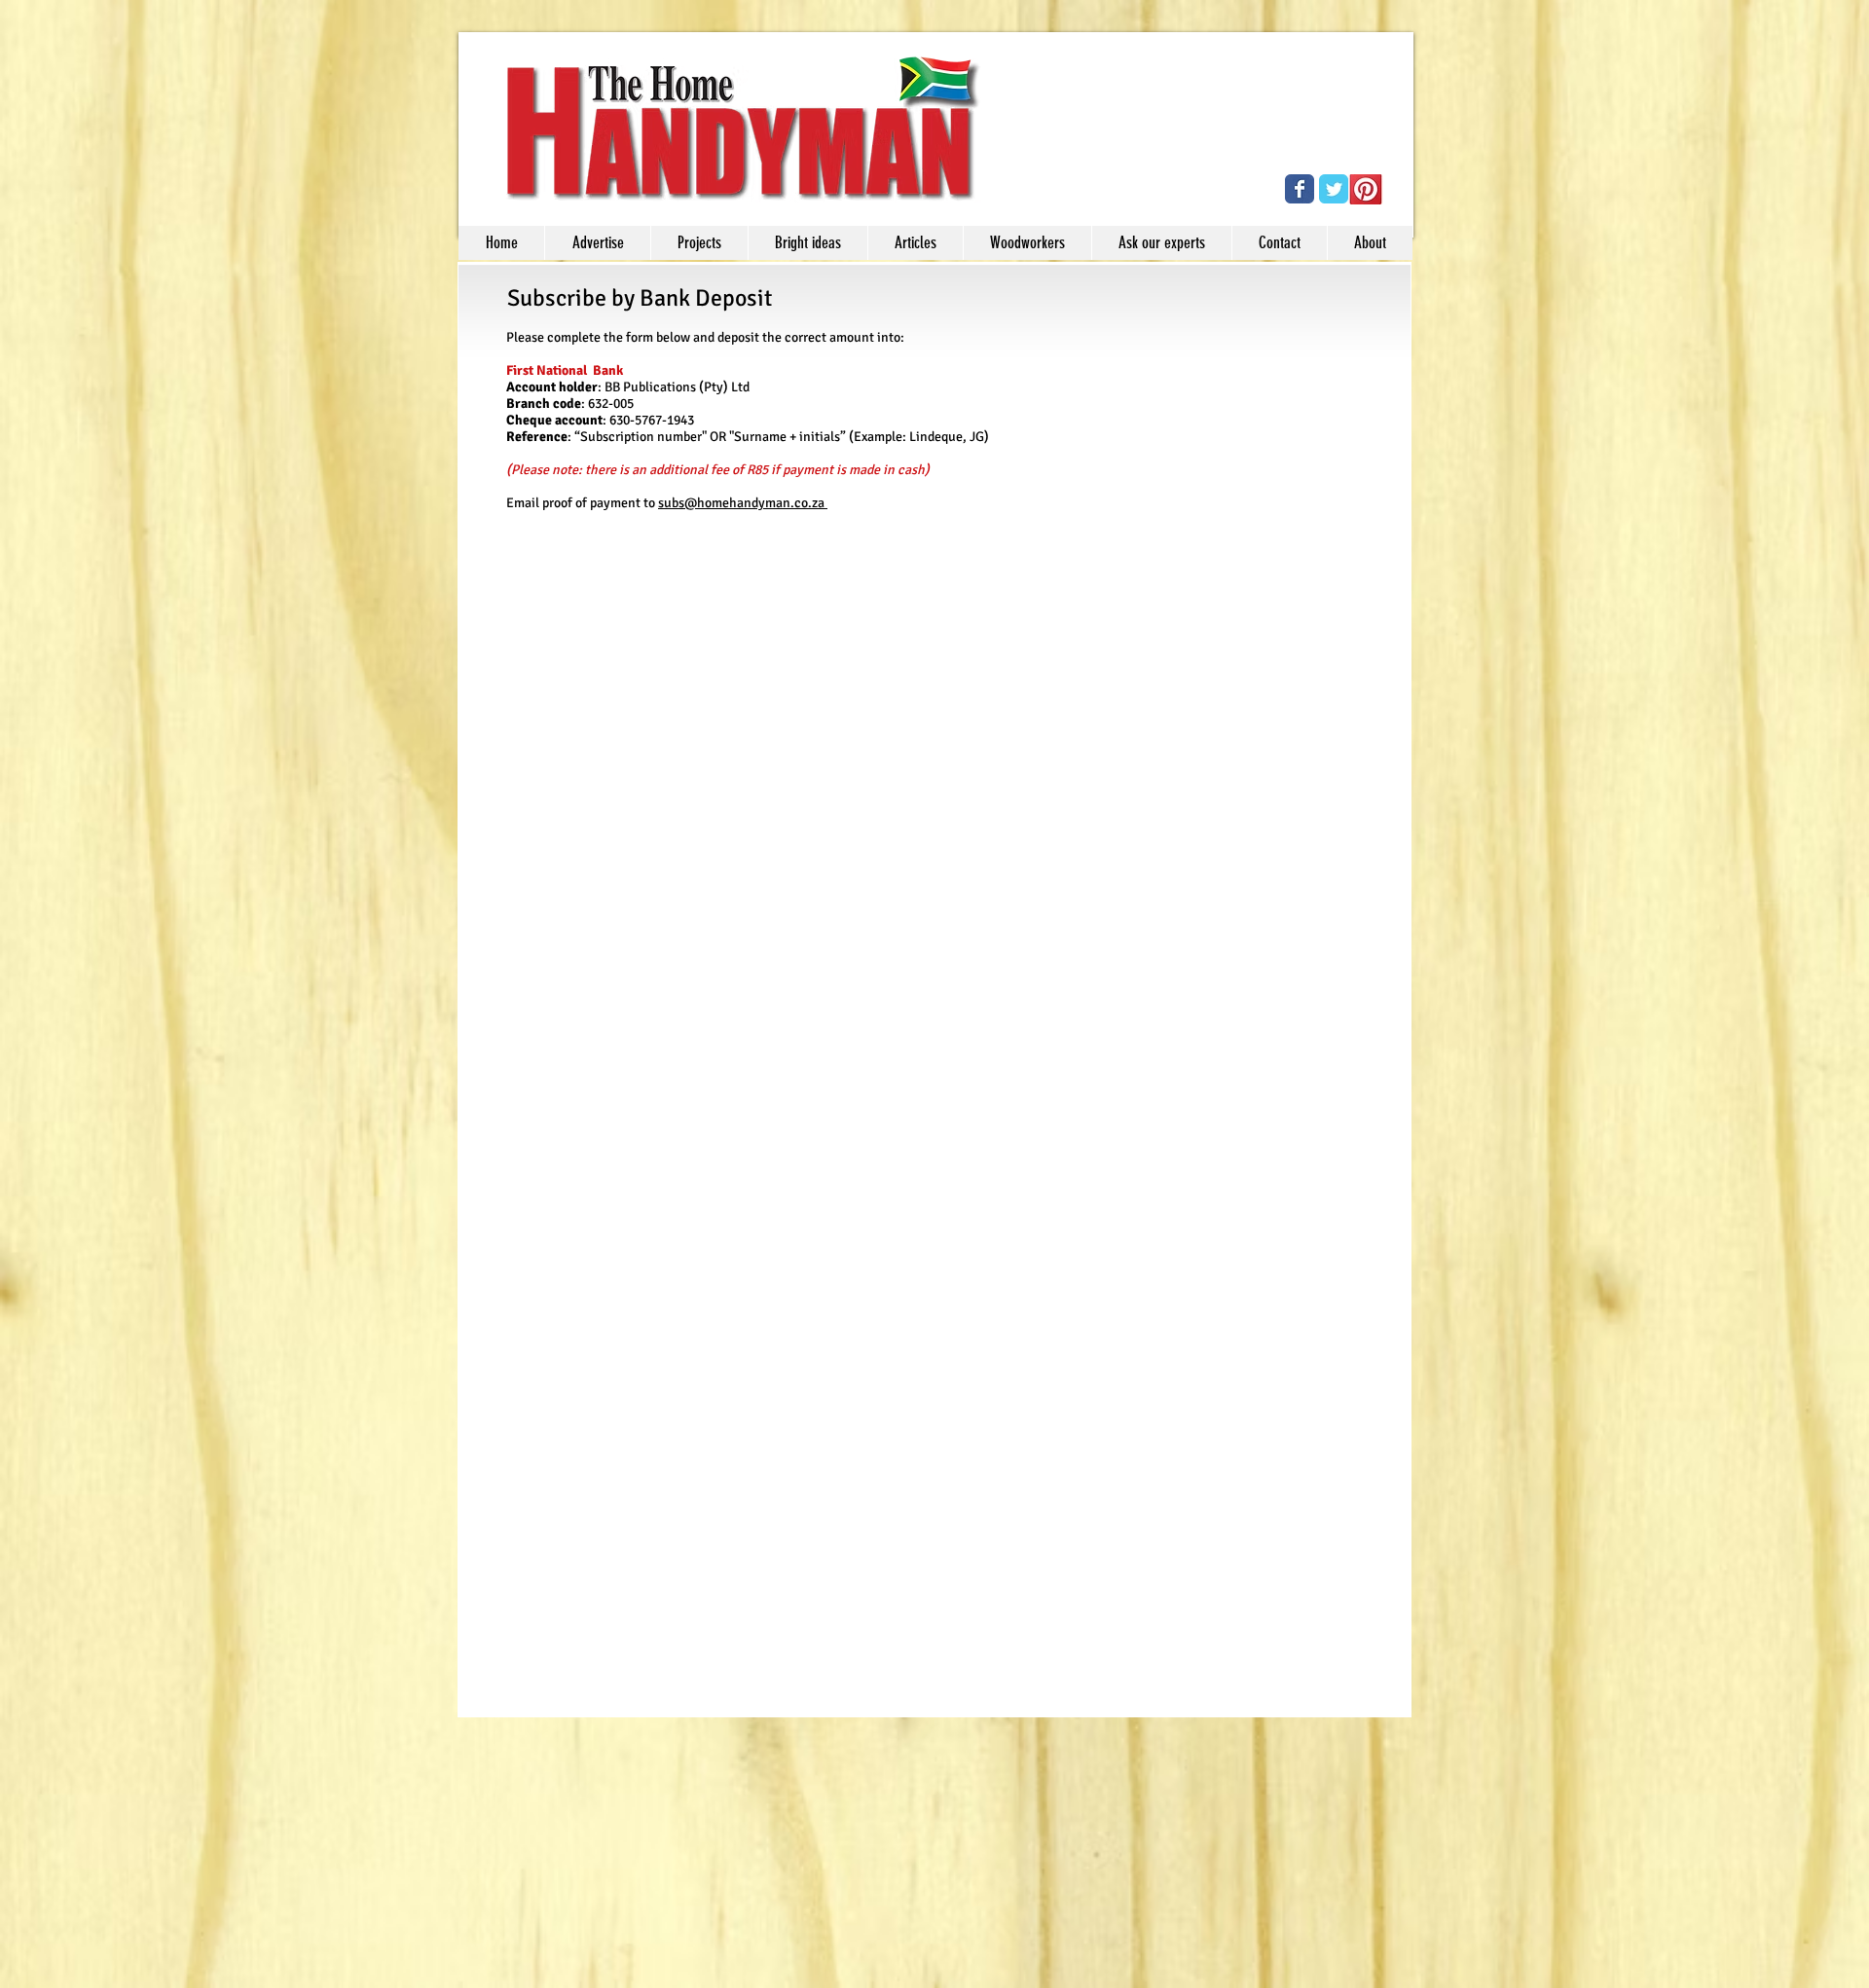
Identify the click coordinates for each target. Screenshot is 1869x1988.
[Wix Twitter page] (1334, 189)
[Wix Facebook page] (1300, 189)
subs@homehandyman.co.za (743, 503)
